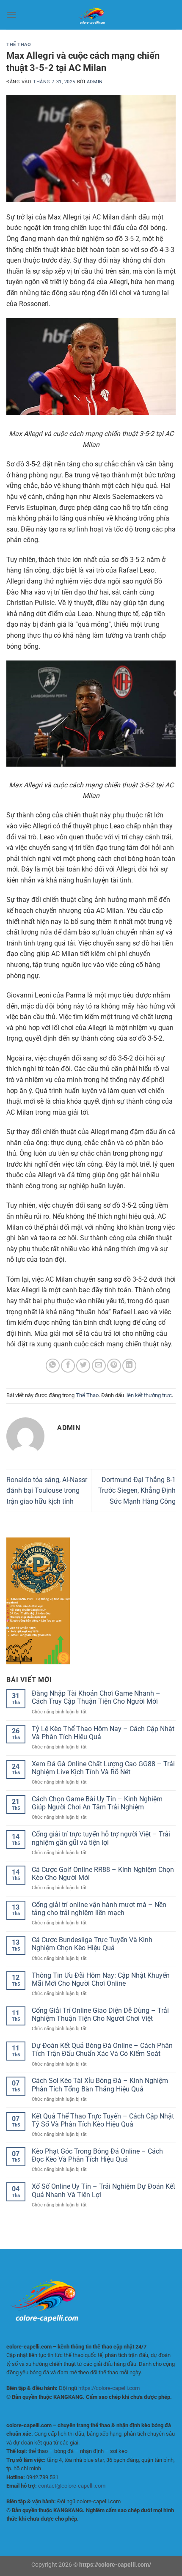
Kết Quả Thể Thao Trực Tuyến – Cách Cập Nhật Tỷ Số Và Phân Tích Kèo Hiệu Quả (103, 2120)
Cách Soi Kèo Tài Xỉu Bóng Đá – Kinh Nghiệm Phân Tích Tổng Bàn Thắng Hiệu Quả (100, 2085)
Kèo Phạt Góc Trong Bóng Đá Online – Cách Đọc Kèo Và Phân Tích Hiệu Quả (97, 2155)
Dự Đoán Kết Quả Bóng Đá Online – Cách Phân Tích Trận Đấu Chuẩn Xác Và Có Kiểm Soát (102, 2050)
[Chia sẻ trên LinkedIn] (129, 1366)
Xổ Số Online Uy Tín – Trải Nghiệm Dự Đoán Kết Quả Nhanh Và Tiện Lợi (103, 2190)
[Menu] (11, 15)
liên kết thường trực (149, 1395)
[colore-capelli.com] (91, 15)
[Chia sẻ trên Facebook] (68, 1366)
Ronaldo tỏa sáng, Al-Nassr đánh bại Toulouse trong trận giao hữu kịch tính (47, 1491)
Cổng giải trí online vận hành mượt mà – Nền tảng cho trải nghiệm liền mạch (99, 1909)
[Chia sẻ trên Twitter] (83, 1366)
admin (95, 82)
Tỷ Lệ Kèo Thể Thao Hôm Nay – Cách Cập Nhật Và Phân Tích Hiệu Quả (103, 1733)
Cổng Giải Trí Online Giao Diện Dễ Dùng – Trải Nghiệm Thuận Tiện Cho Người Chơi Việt (100, 2014)
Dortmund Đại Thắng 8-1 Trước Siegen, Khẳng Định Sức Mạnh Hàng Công (137, 1491)
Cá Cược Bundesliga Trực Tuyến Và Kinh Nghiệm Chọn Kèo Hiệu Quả (92, 1944)
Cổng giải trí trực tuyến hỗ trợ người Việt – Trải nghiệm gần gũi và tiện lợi (101, 1838)
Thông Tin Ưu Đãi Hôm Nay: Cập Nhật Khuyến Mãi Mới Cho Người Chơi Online (101, 1979)
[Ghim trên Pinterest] (114, 1366)
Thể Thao (19, 45)
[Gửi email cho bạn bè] (99, 1366)
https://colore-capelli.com (109, 2388)
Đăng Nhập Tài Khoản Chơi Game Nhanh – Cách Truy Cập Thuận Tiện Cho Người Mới (96, 1697)
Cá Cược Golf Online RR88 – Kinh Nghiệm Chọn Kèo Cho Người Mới (103, 1874)
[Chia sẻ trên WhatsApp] (53, 1366)
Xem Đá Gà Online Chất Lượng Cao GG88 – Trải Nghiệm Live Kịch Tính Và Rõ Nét (103, 1768)
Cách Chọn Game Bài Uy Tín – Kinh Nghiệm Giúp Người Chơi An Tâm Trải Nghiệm (97, 1803)
